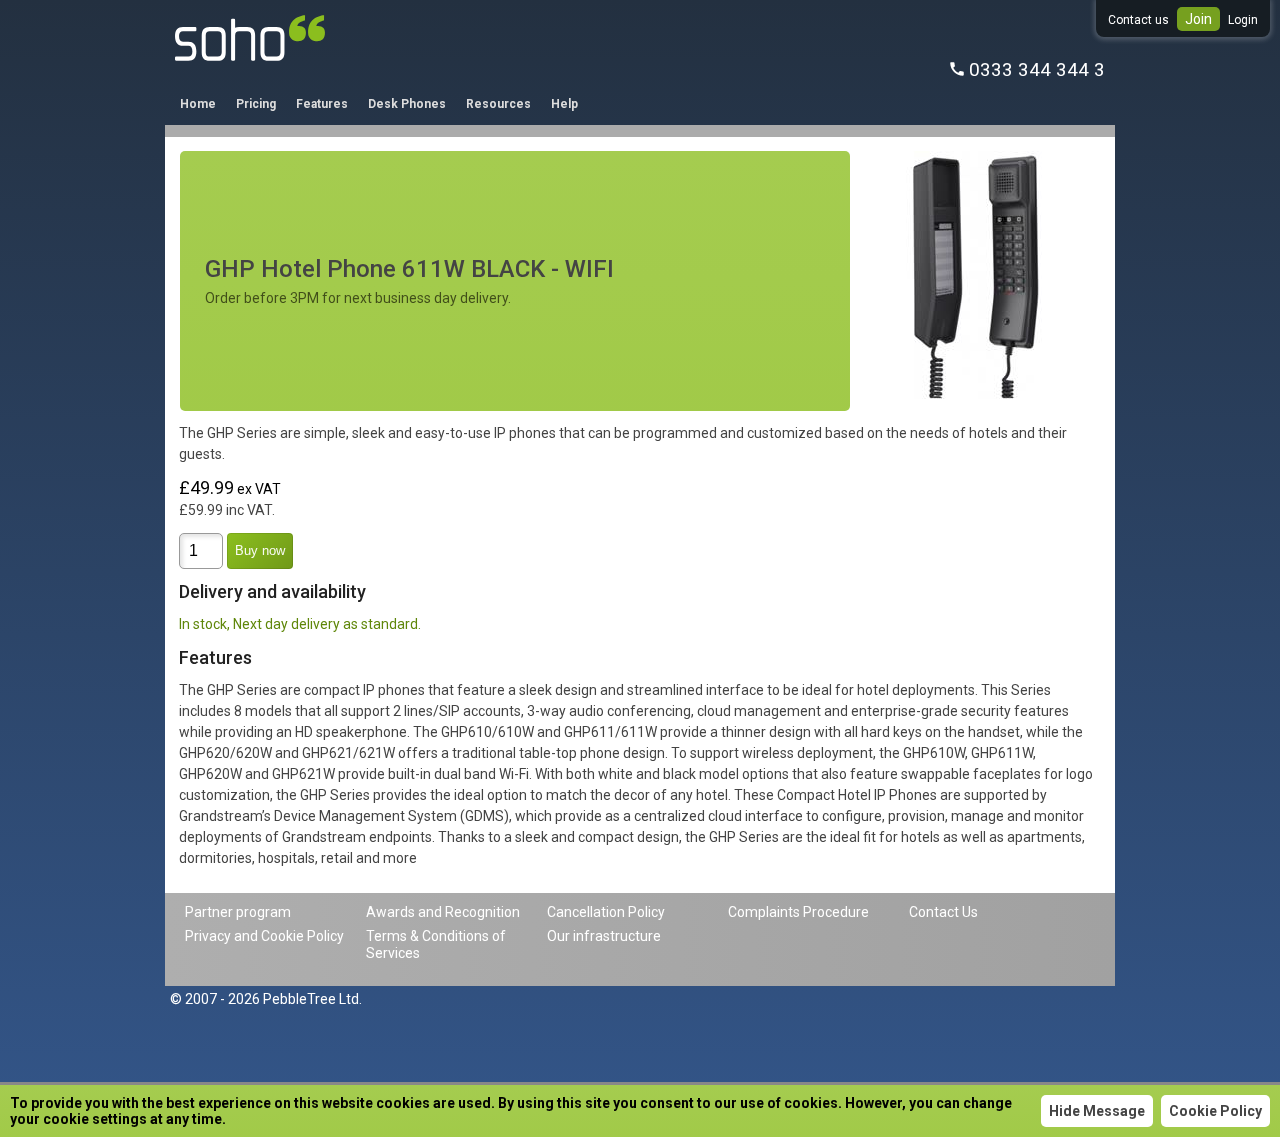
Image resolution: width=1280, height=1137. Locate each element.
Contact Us (943, 912)
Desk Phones (407, 104)
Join (1198, 19)
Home (198, 104)
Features (322, 104)
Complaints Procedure (798, 912)
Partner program (238, 912)
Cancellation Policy (606, 912)
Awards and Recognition (443, 912)
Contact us (1138, 20)
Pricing (256, 104)
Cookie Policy (1215, 1111)
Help (564, 104)
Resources (498, 104)
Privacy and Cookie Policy (264, 936)
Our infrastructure (604, 936)
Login (1243, 20)
